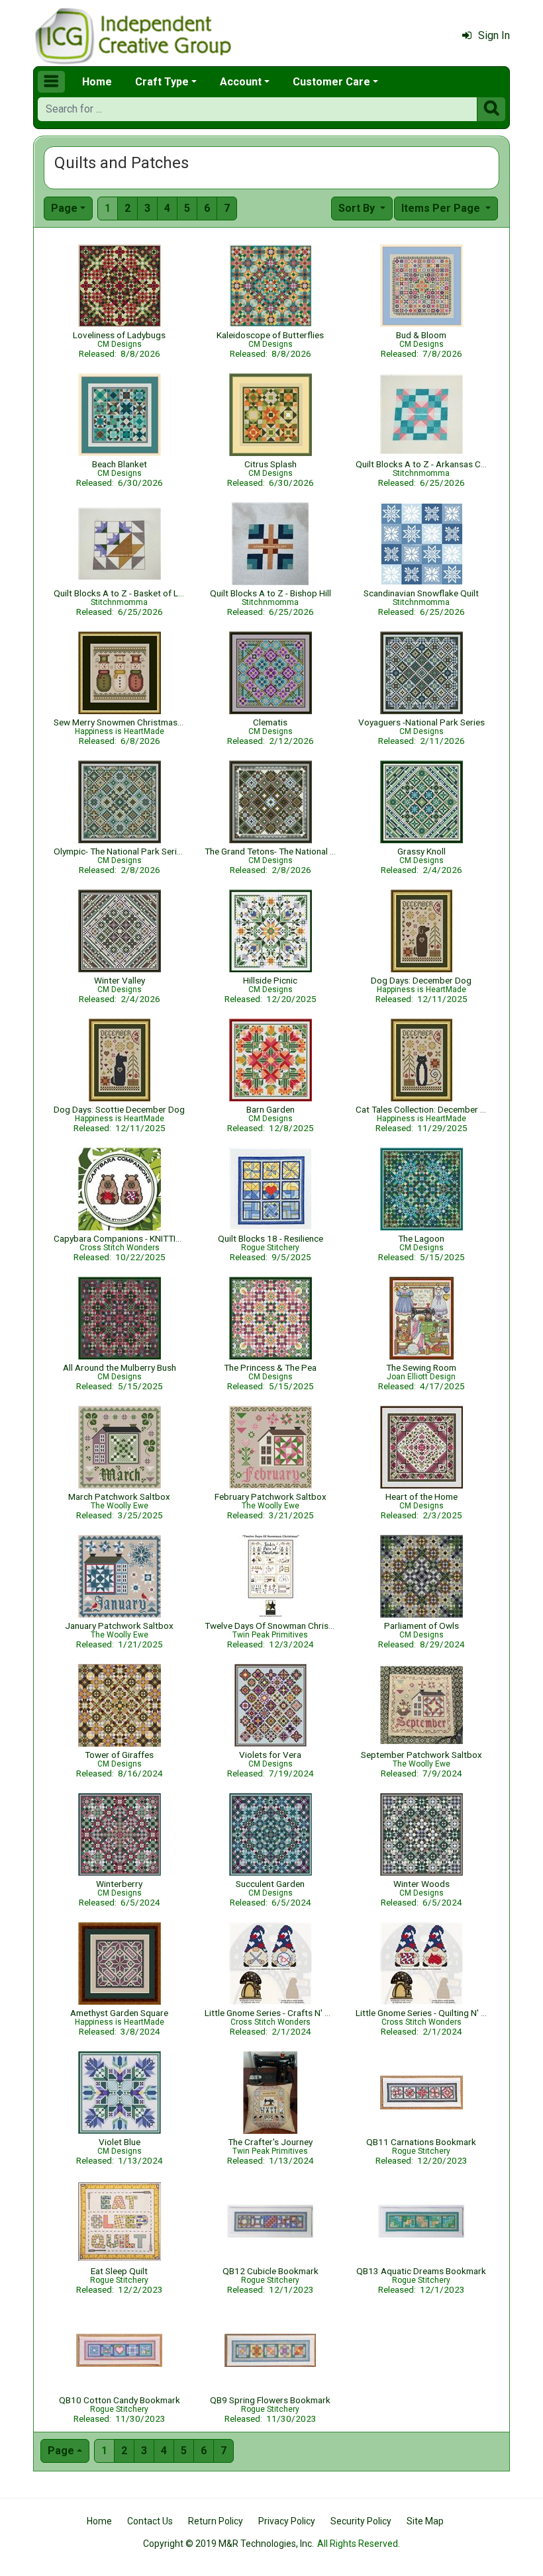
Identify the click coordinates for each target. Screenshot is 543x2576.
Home (97, 82)
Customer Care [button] (331, 82)
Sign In (494, 35)
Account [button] (241, 82)
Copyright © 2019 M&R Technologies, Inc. (228, 2544)
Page (64, 208)
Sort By (358, 208)
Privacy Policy (287, 2521)
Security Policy (361, 2521)
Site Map (425, 2521)
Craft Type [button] (162, 82)
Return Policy (216, 2521)
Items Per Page (442, 208)
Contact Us (150, 2521)
